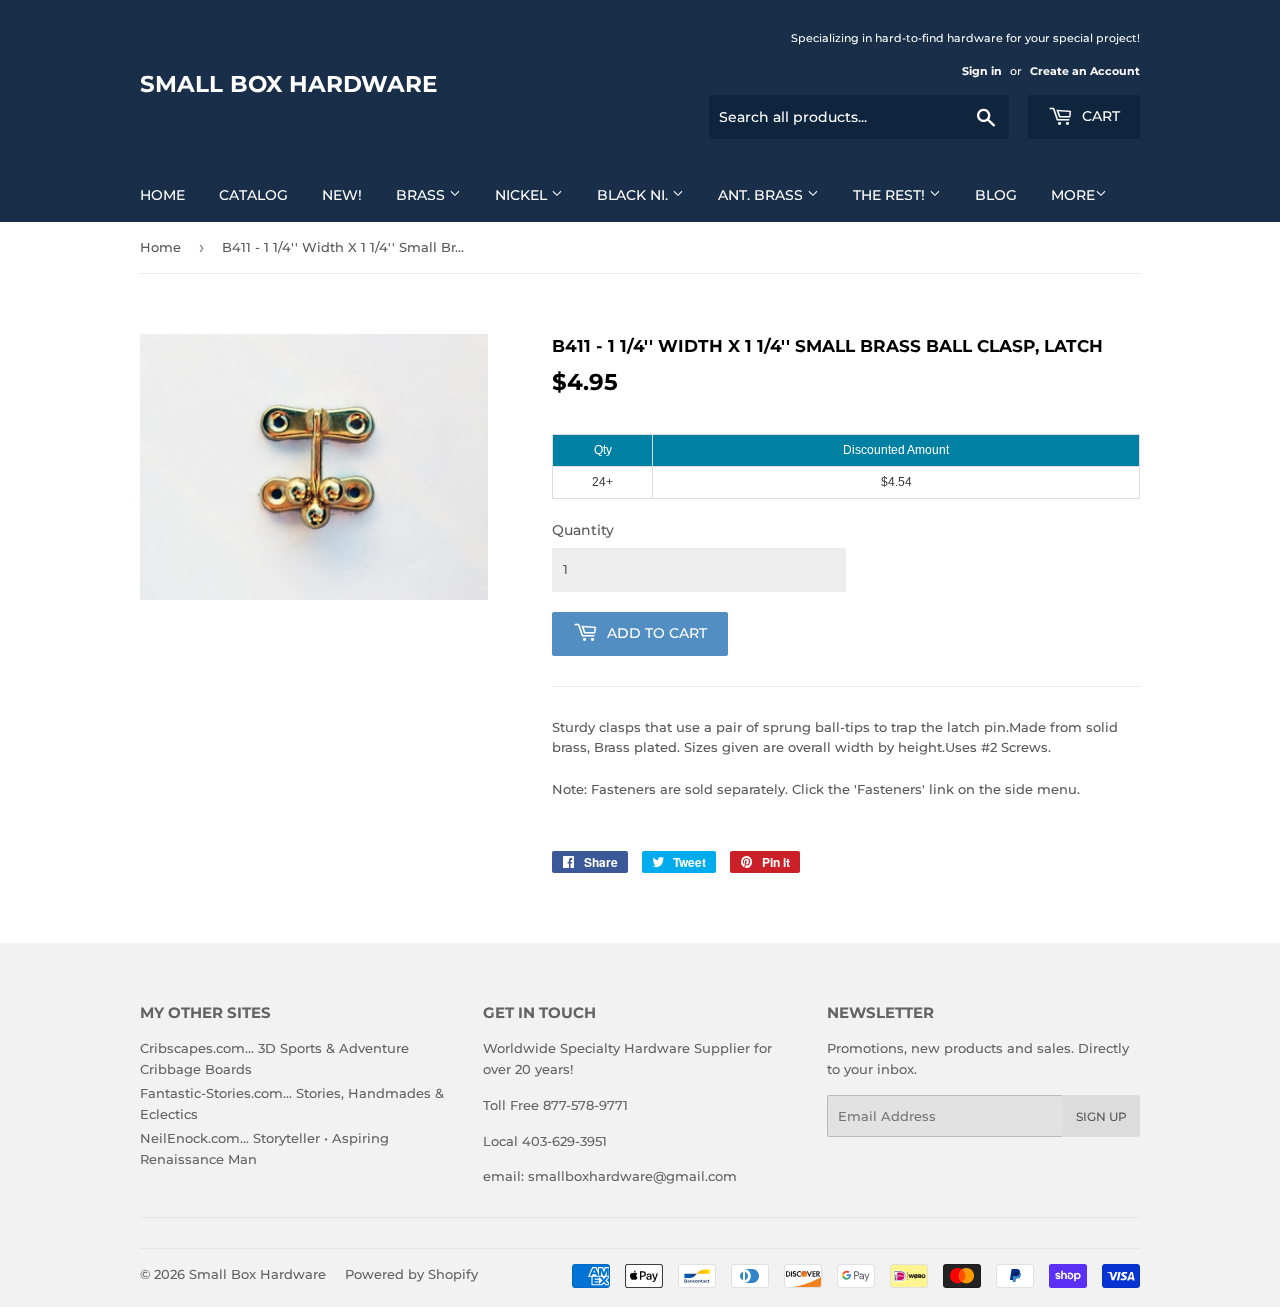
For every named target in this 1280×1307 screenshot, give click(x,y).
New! (342, 195)
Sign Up (1101, 1116)
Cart (1099, 116)
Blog (996, 195)
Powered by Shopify (411, 1274)
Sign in (982, 71)
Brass (422, 195)
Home (162, 195)
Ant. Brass (762, 195)
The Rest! (891, 195)
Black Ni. (634, 195)
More (1073, 195)
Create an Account (1085, 71)
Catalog (253, 195)
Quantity (583, 530)
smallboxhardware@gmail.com (632, 1176)
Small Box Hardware (288, 84)
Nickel (523, 195)
